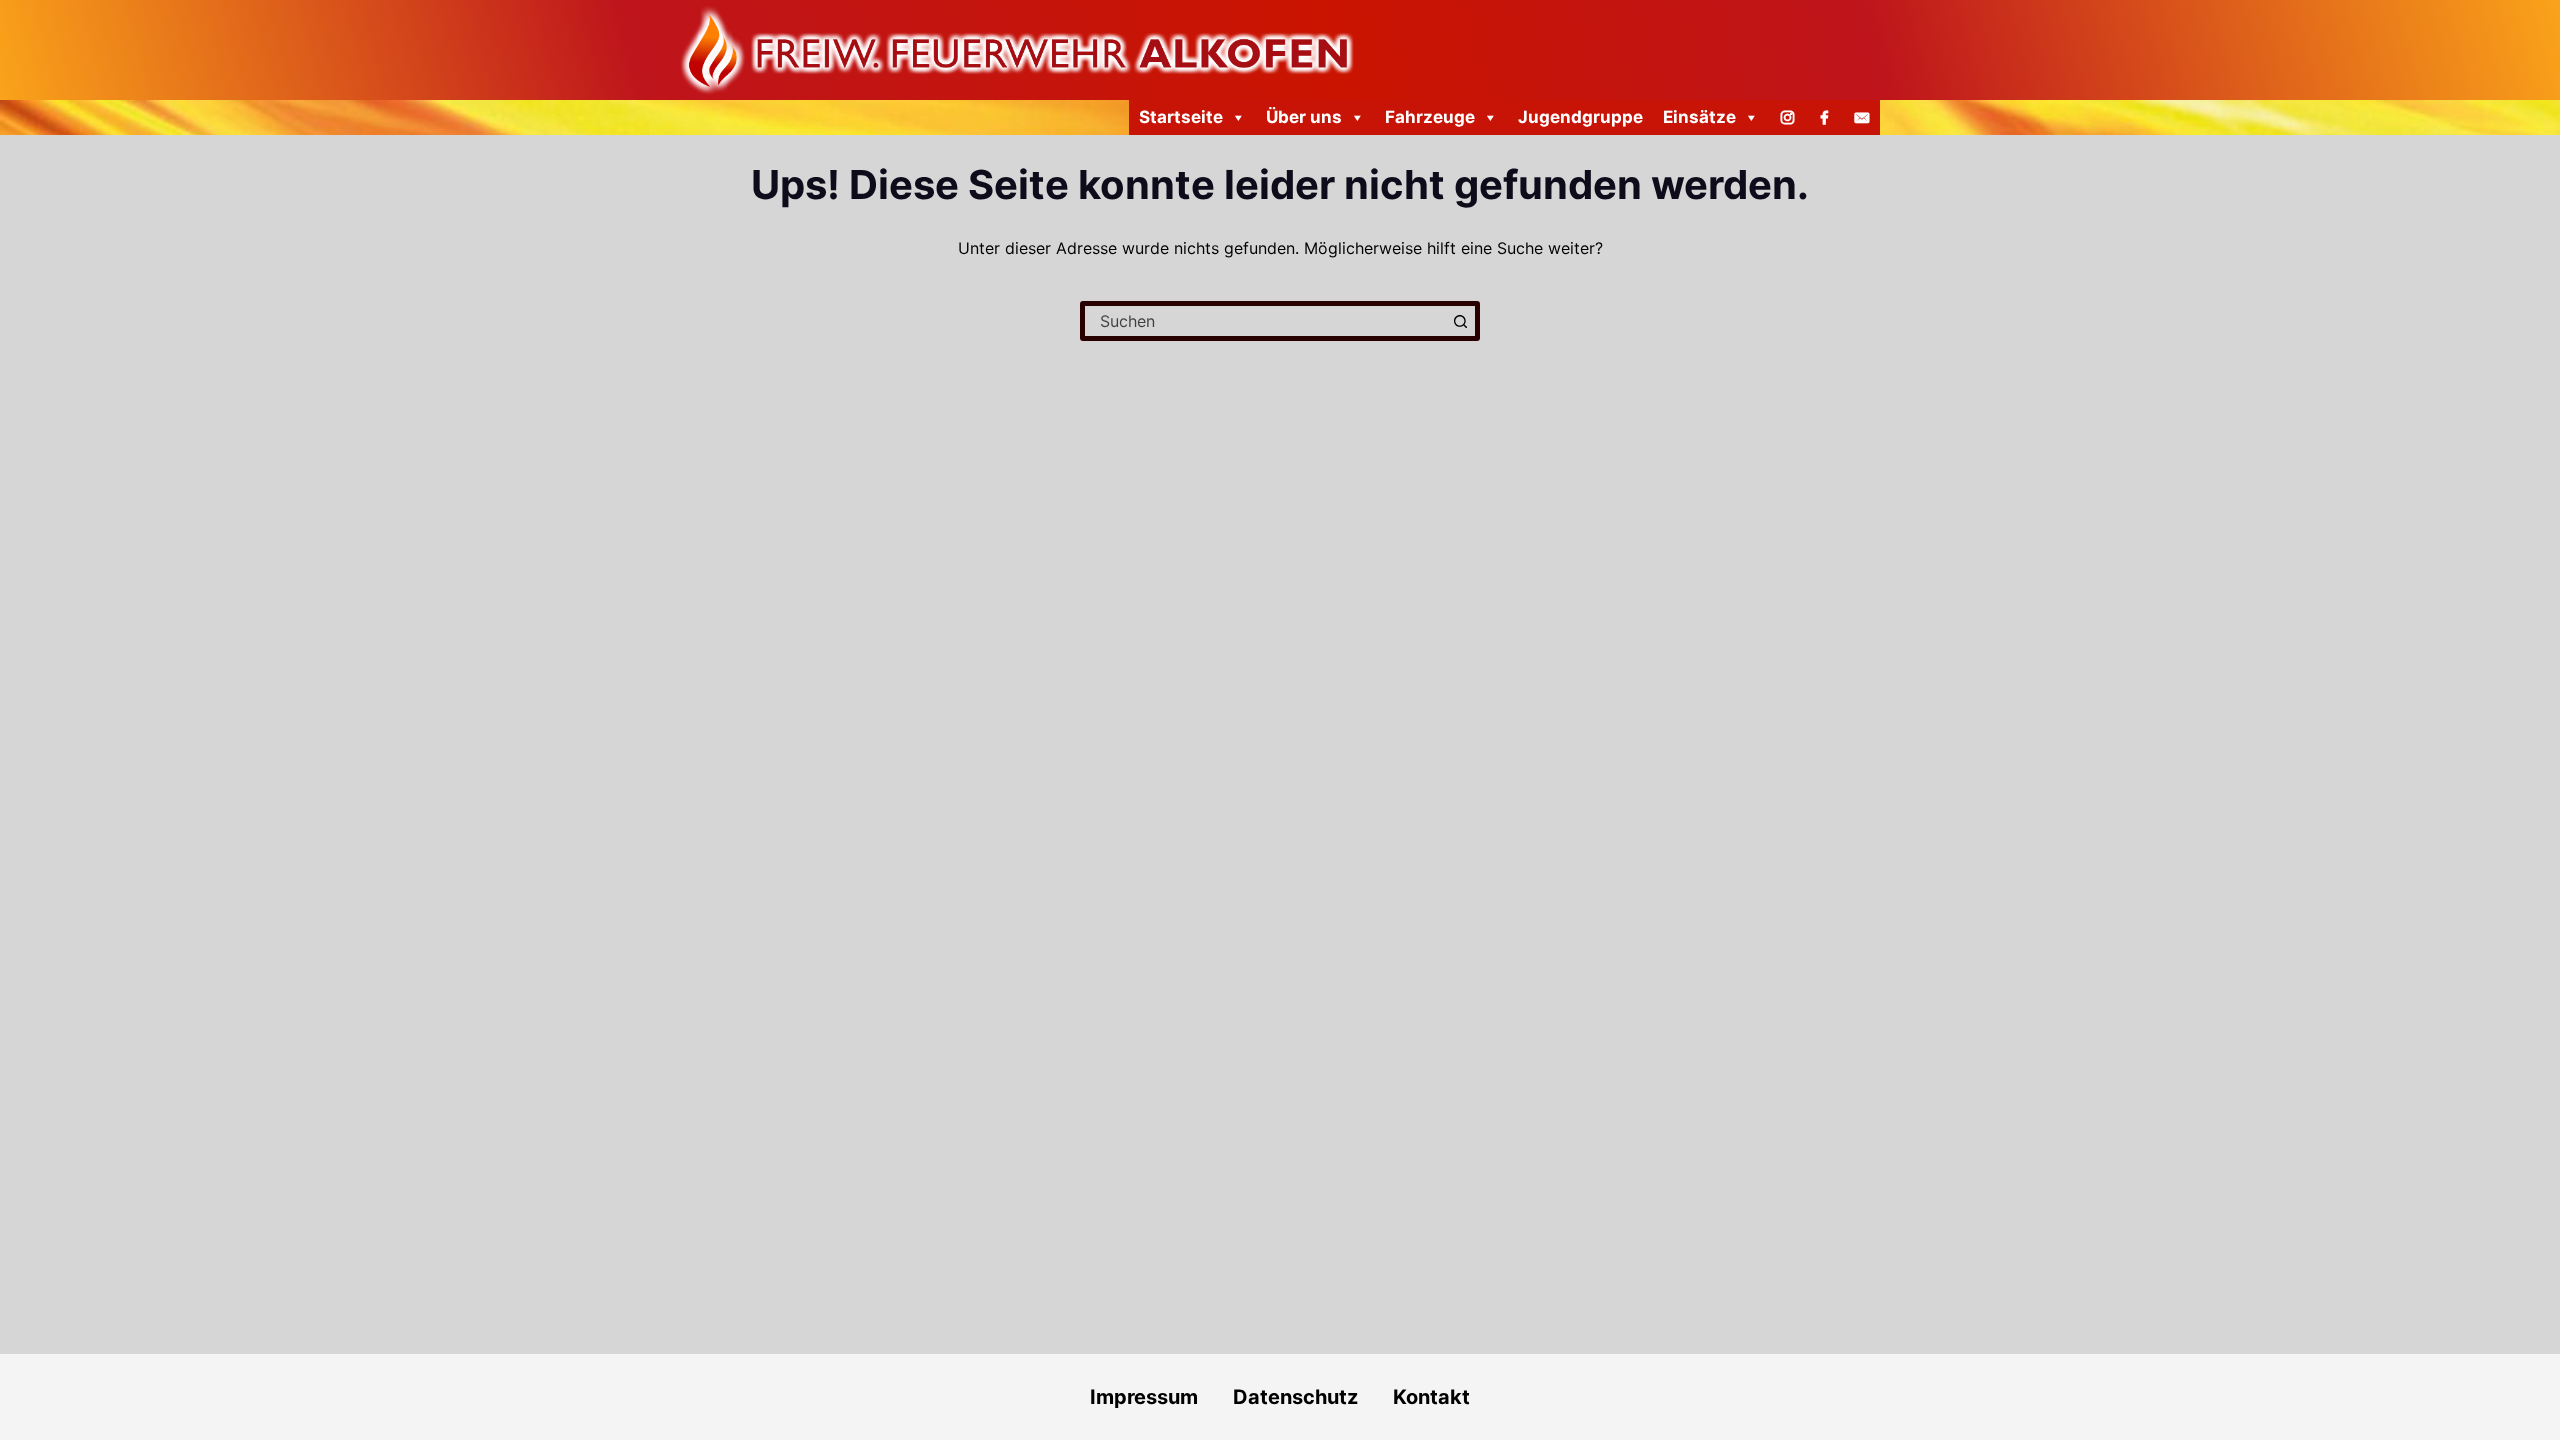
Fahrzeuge (1430, 117)
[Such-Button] (1460, 321)
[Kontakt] (1861, 117)
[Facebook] (1824, 117)
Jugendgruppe (1580, 117)
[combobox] (1265, 321)
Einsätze (1699, 117)
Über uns (1304, 117)
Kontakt (1431, 1397)
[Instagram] (1787, 117)
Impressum (1144, 1397)
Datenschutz (1313, 1397)
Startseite (1181, 117)
